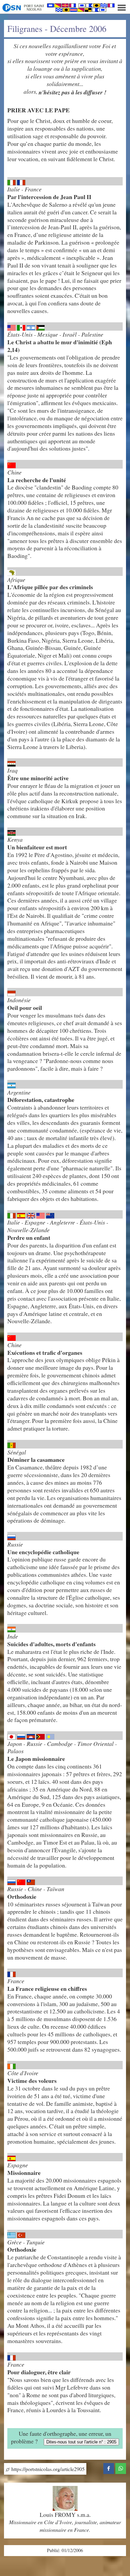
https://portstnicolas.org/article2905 (47, 2469)
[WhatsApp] (121, 2467)
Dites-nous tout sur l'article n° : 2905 (81, 2442)
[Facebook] (109, 2467)
